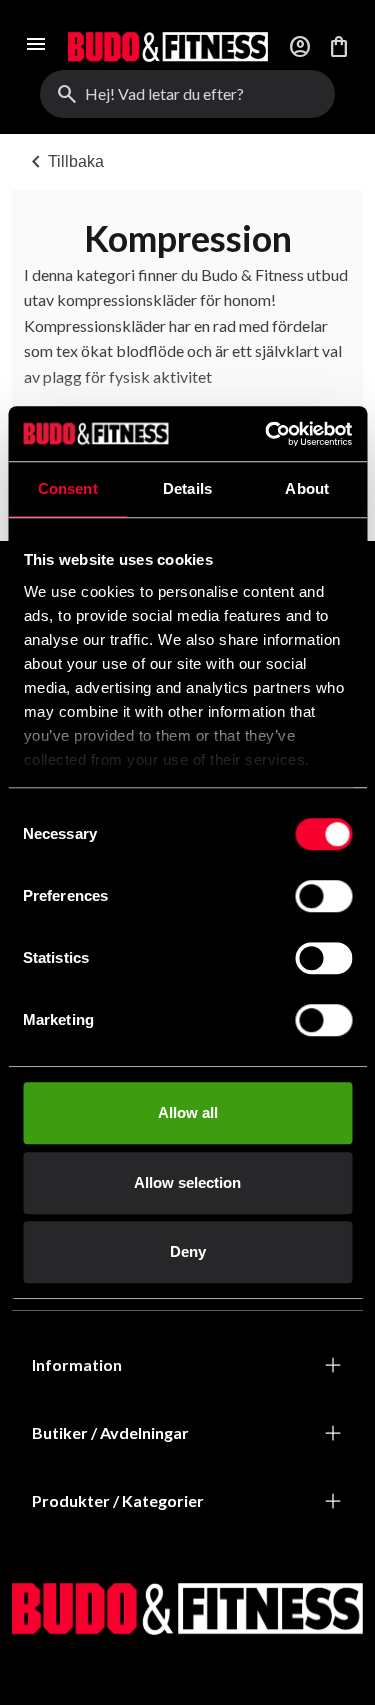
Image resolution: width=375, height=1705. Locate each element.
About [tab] (307, 488)
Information (77, 1364)
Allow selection (187, 1182)
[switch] (323, 896)
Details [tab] (187, 488)
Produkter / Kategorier (118, 1500)
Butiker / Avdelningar (110, 1432)
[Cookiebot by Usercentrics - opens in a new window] (267, 434)
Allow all (188, 1112)
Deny (188, 1251)
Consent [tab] (68, 488)
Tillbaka (64, 162)
